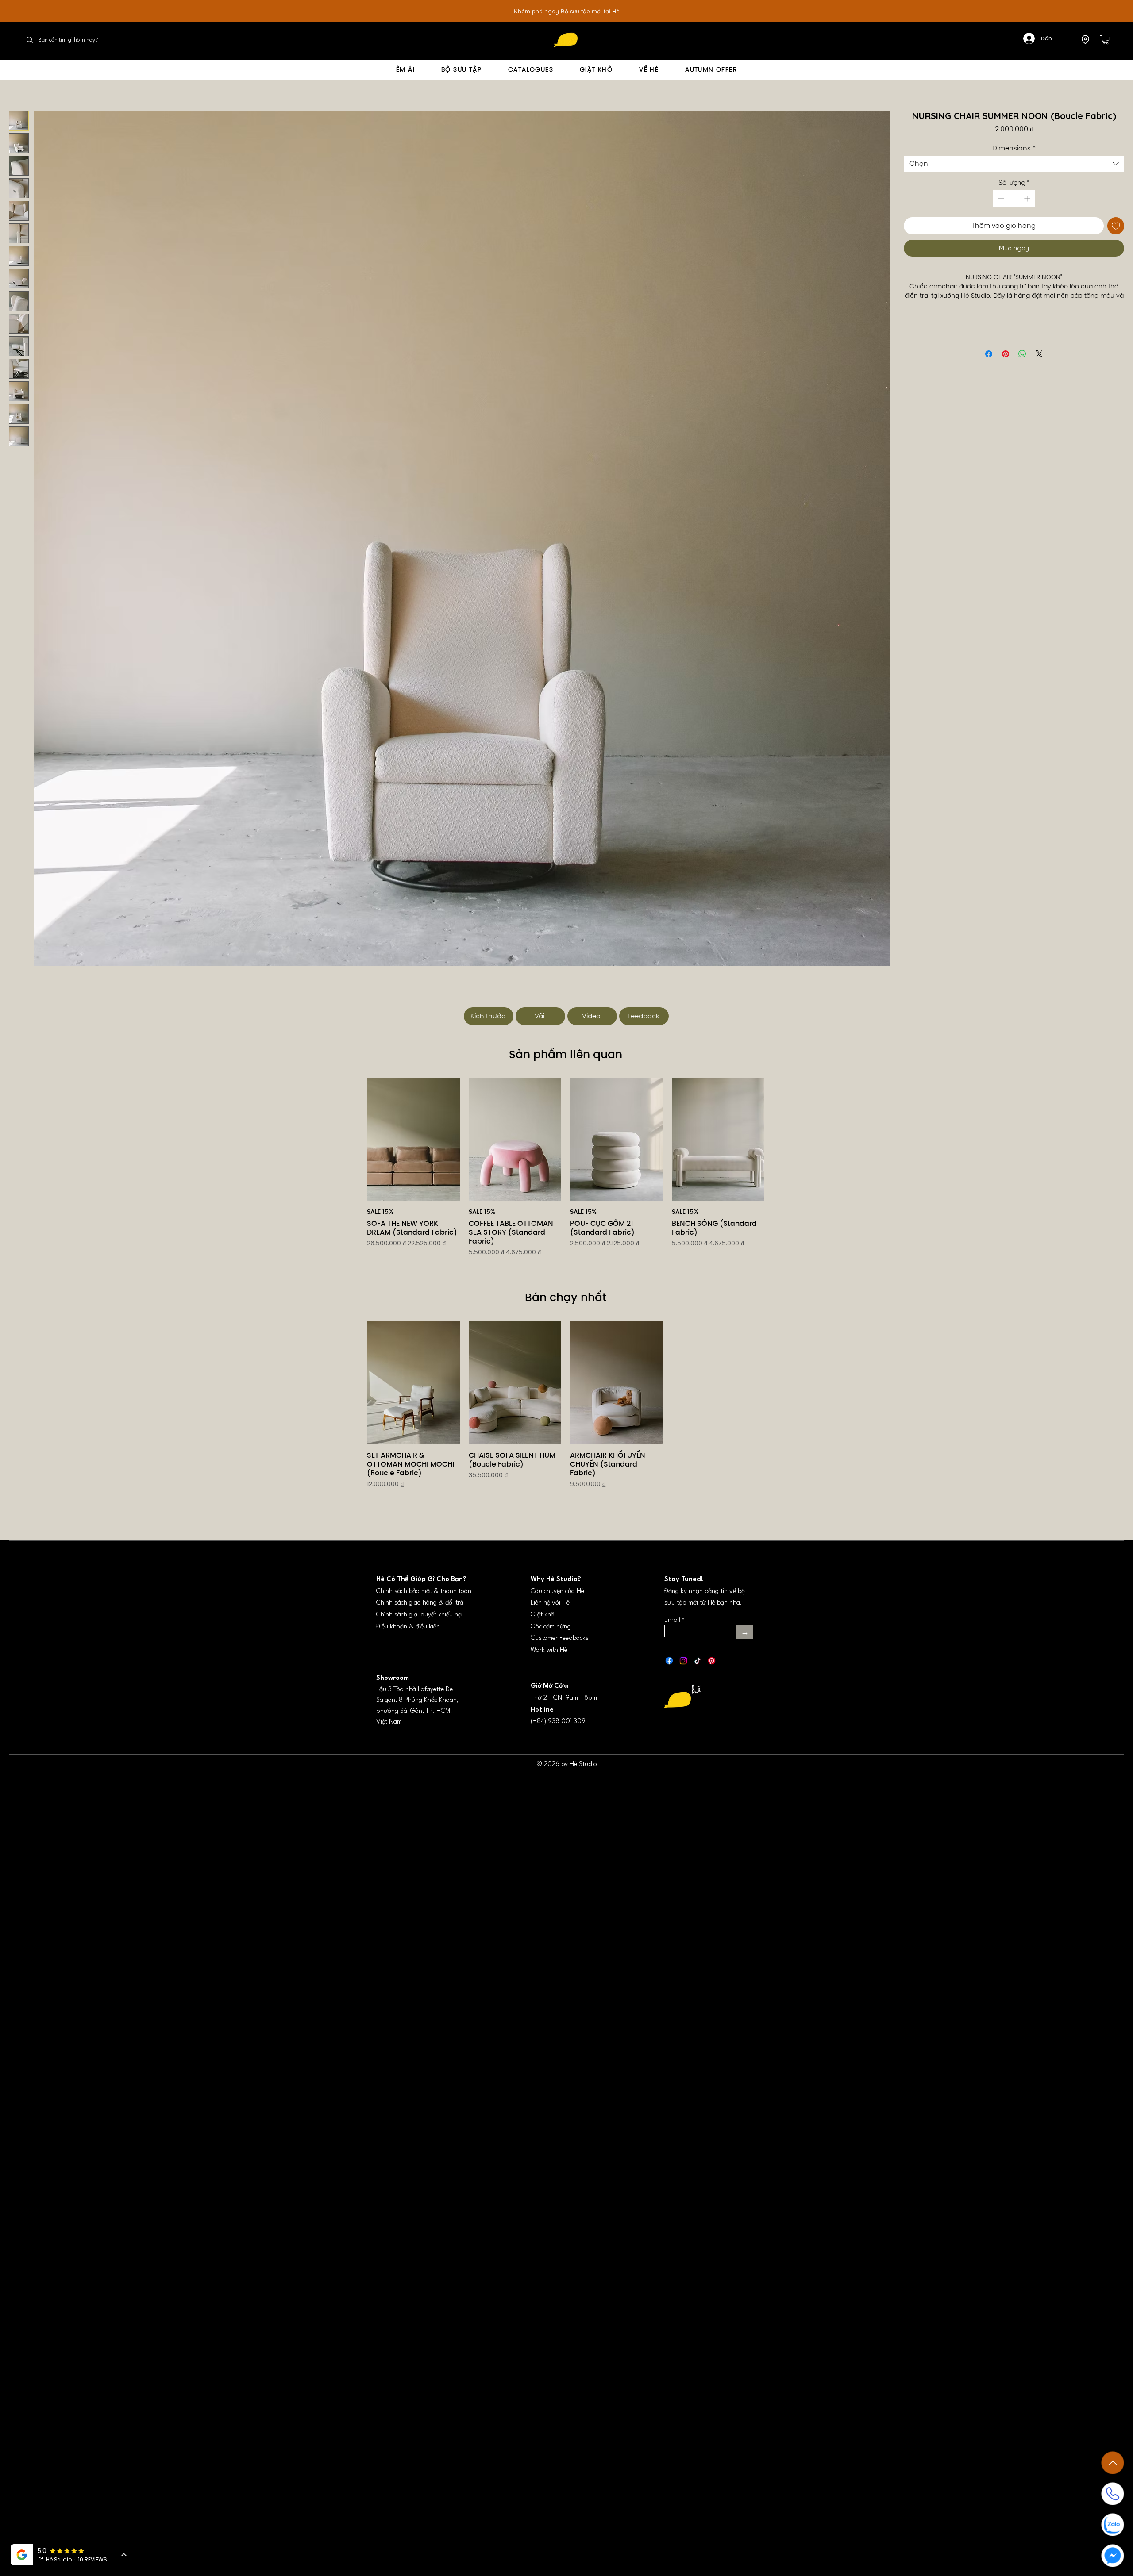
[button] (1106, 40)
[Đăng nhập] (1024, 38)
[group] (566, 1179)
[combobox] (1014, 164)
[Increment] (1028, 198)
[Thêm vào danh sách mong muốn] (1116, 226)
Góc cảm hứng (551, 1627)
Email (672, 1620)
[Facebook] (669, 1661)
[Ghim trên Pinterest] (1006, 354)
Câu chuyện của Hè (557, 1591)
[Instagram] (683, 1661)
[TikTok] (698, 1661)
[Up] (1113, 2463)
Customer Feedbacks (560, 1638)
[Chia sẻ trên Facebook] (989, 354)
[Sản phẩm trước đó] (354, 1139)
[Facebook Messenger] (1113, 2556)
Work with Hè (549, 1650)
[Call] (1113, 2494)
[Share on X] (1039, 354)
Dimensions (1014, 148)
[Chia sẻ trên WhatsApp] (1022, 354)
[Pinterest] (712, 1661)
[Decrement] (1000, 198)
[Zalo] (1113, 2525)
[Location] (1085, 39)
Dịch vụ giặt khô (589, 11)
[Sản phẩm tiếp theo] (777, 1139)
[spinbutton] (1014, 198)
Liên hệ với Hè (550, 1603)
